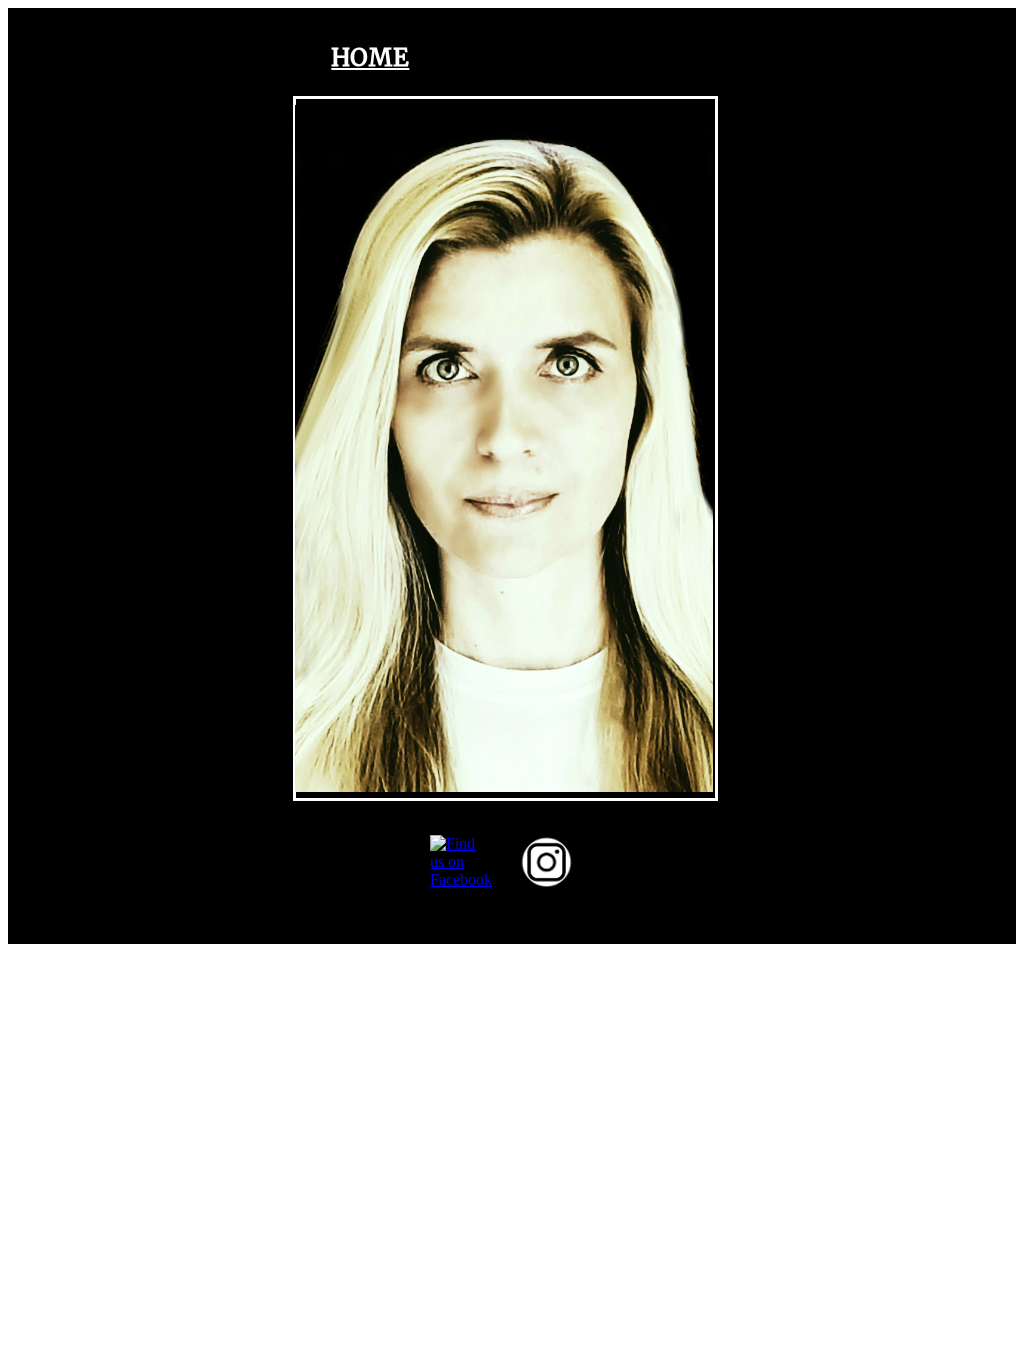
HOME (370, 57)
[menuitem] (370, 57)
